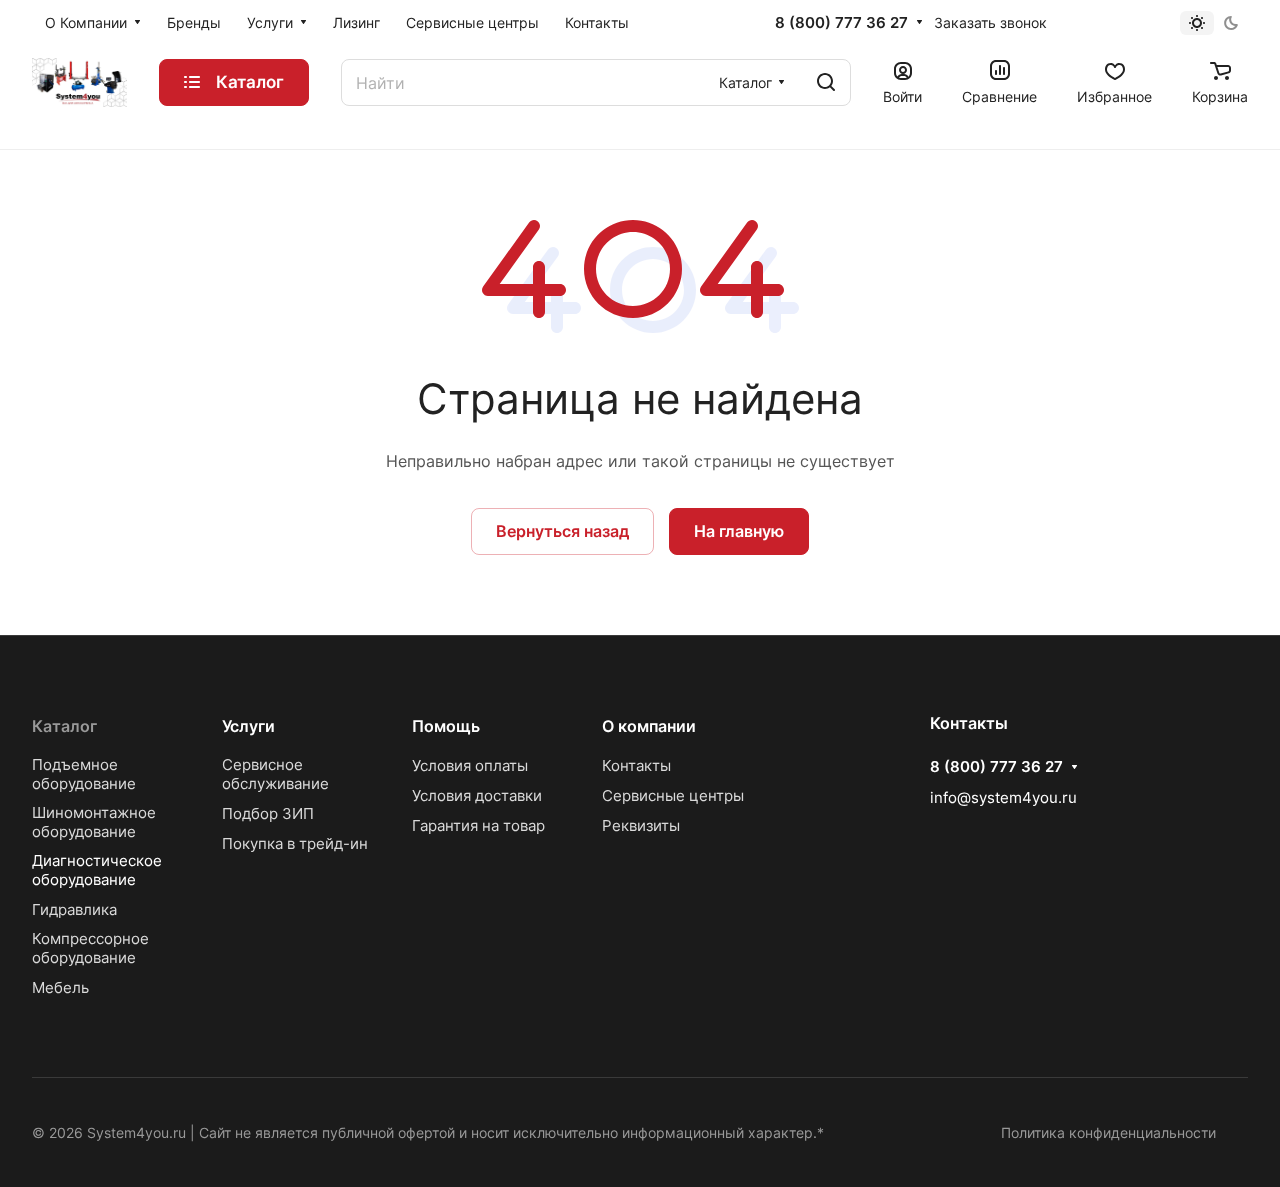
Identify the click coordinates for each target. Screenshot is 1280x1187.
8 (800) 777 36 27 (841, 23)
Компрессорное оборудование (90, 948)
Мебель (60, 987)
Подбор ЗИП (268, 813)
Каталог (64, 726)
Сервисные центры (673, 795)
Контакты (636, 765)
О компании (649, 726)
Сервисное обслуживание (275, 774)
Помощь (446, 726)
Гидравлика (74, 909)
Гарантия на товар (478, 825)
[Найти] (826, 82)
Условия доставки (477, 795)
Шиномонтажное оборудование (94, 822)
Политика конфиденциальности (1108, 1132)
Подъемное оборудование (84, 774)
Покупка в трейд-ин (295, 843)
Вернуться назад (562, 531)
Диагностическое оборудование (97, 870)
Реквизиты (641, 825)
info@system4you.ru (1003, 797)
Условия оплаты (470, 765)
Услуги (248, 726)
